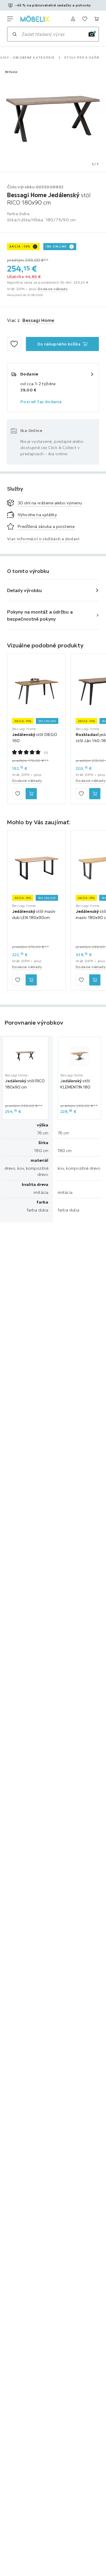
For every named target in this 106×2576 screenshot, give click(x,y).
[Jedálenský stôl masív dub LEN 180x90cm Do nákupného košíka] (31, 980)
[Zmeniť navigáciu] (10, 19)
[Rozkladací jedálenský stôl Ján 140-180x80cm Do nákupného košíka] (95, 794)
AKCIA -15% (20, 246)
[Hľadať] (14, 34)
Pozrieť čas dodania (41, 402)
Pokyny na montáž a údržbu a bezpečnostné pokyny (40, 615)
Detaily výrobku (25, 590)
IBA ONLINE (56, 246)
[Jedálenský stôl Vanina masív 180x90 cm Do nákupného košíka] (95, 980)
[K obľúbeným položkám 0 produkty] (85, 19)
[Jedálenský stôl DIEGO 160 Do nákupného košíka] (31, 794)
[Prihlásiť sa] (73, 19)
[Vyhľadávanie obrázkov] (92, 34)
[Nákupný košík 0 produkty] (97, 19)
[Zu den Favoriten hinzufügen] (14, 344)
